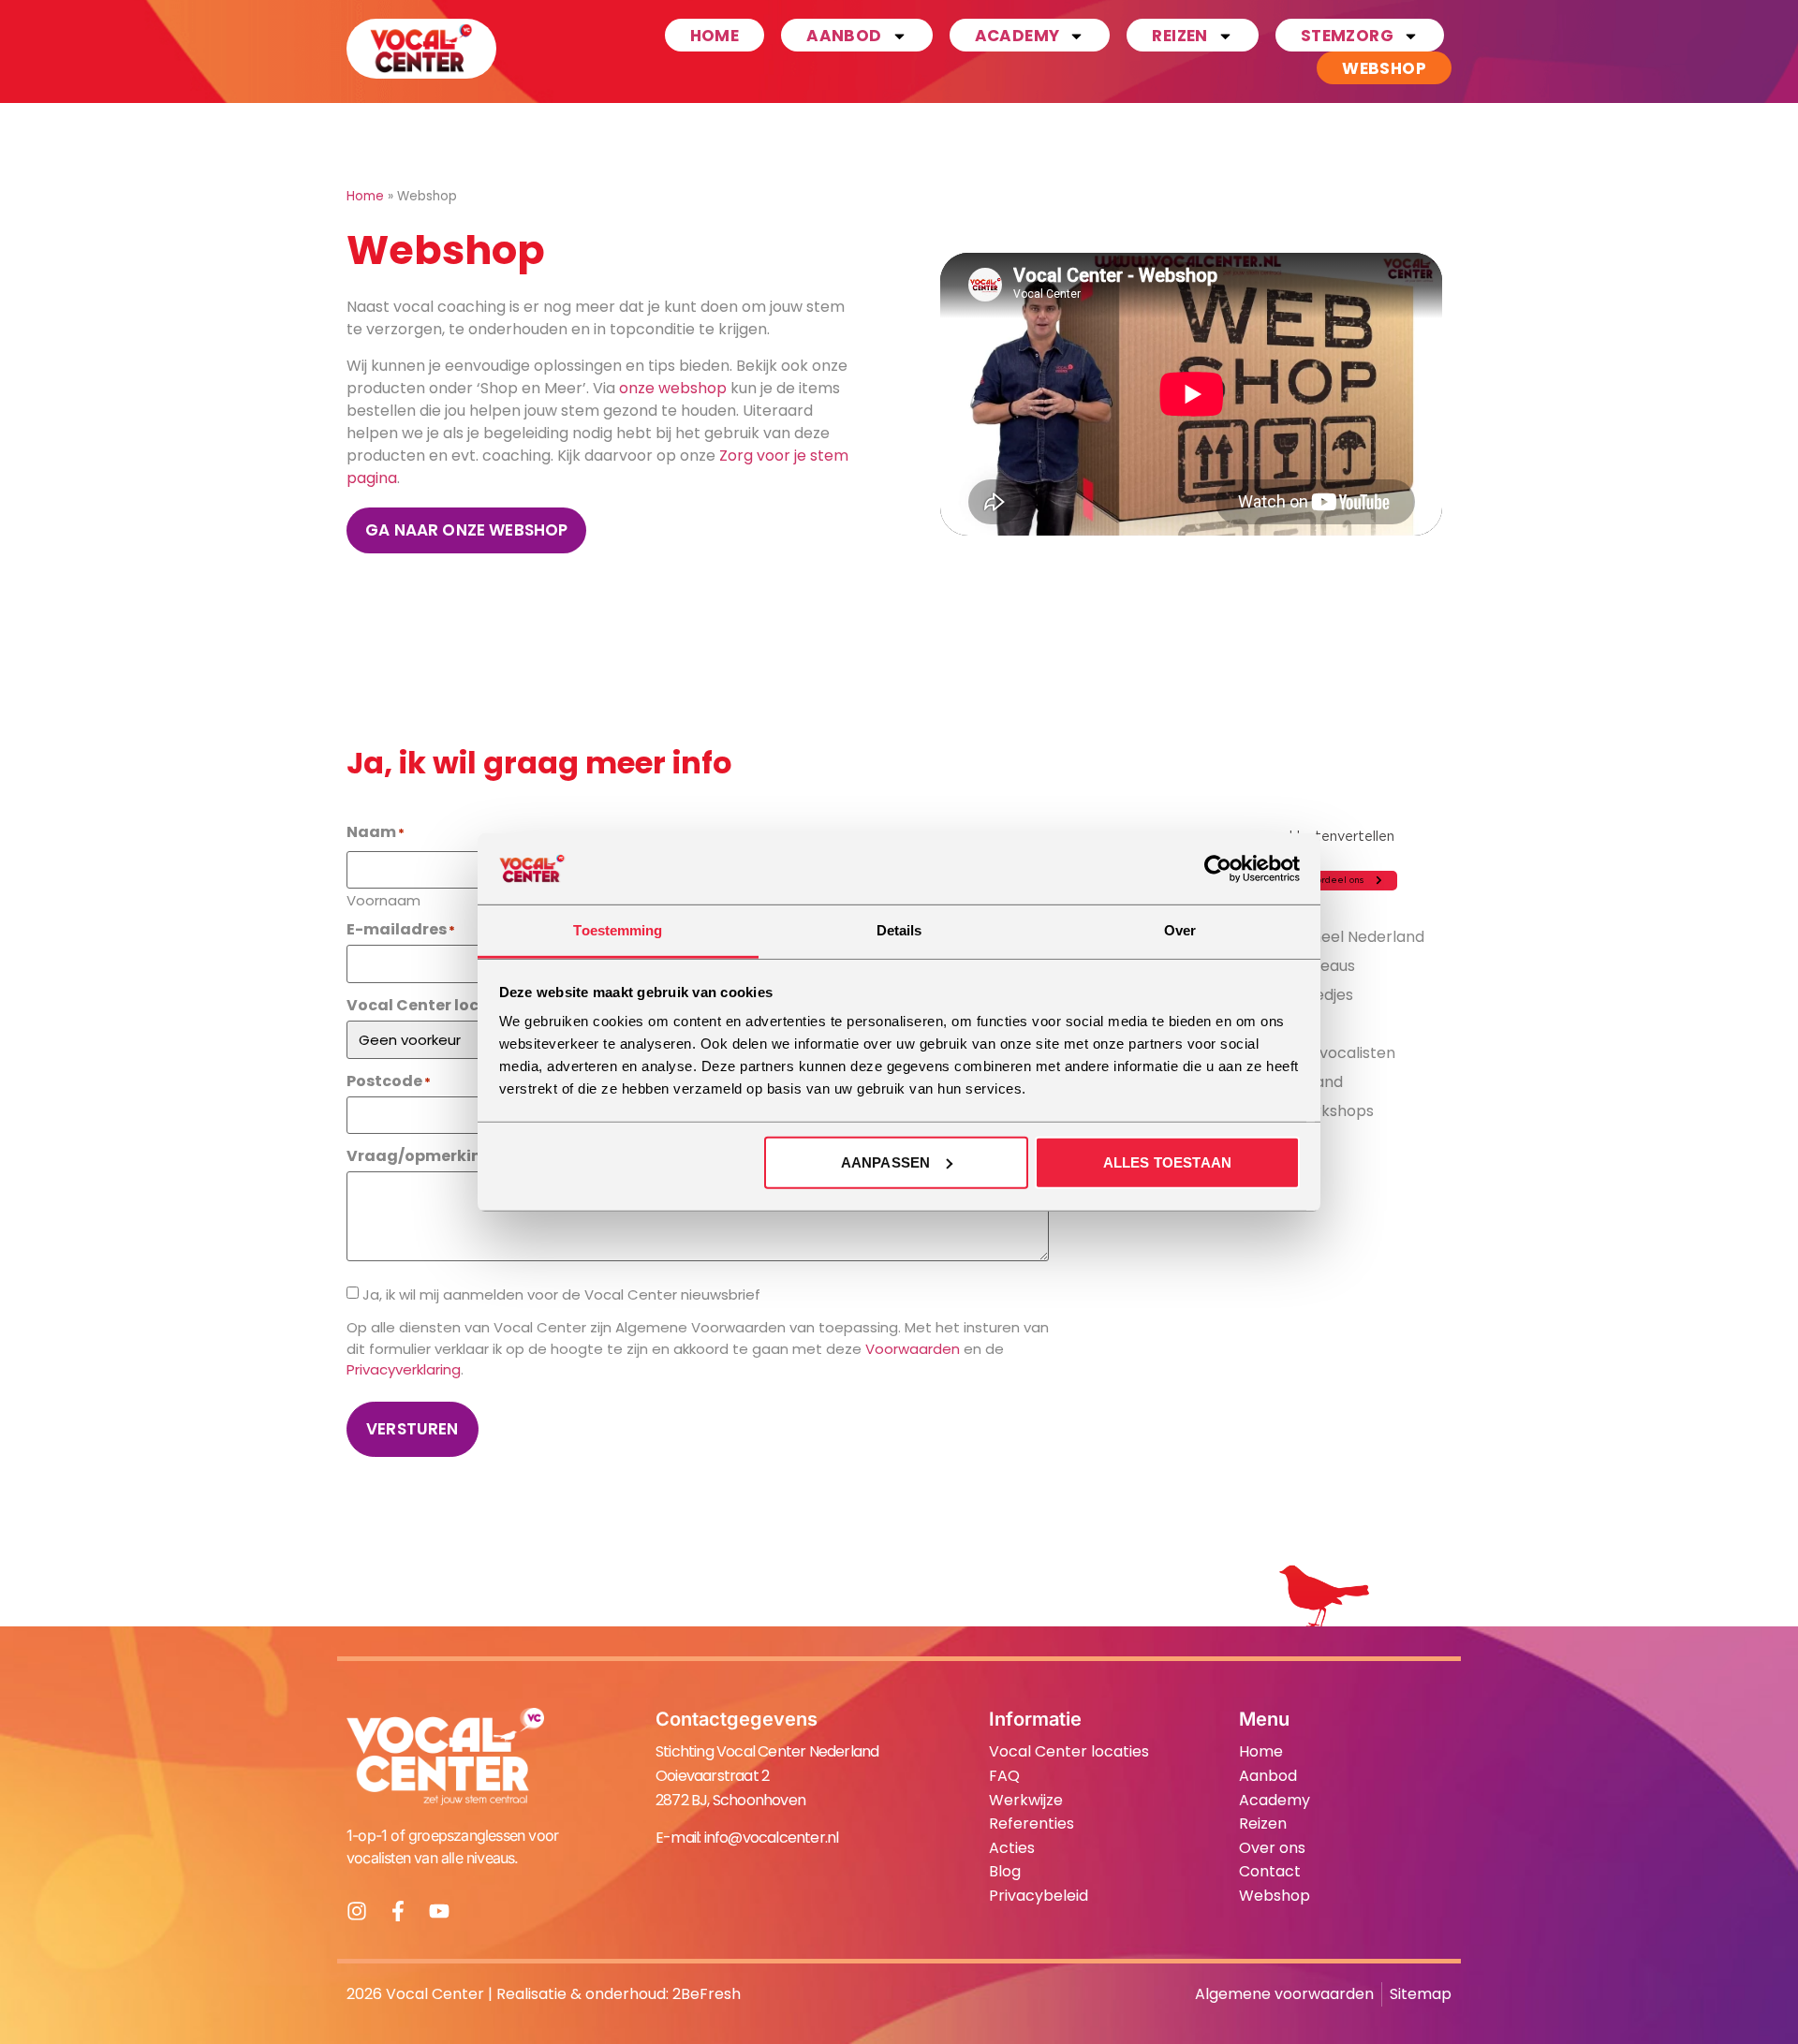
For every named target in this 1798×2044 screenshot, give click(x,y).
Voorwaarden (913, 1349)
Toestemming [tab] (618, 930)
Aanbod (844, 36)
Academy (1017, 36)
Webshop (1384, 68)
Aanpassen (885, 1162)
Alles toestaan (1167, 1162)
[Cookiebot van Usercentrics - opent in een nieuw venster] (1218, 869)
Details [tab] (899, 930)
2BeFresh (707, 1994)
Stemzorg (1347, 36)
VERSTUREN (413, 1429)
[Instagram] (357, 1911)
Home (715, 36)
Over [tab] (1180, 930)
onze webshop (673, 388)
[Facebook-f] (398, 1911)
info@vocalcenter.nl (772, 1838)
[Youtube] (439, 1911)
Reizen (1179, 36)
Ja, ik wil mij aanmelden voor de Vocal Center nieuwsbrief (561, 1294)
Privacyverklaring (404, 1369)
